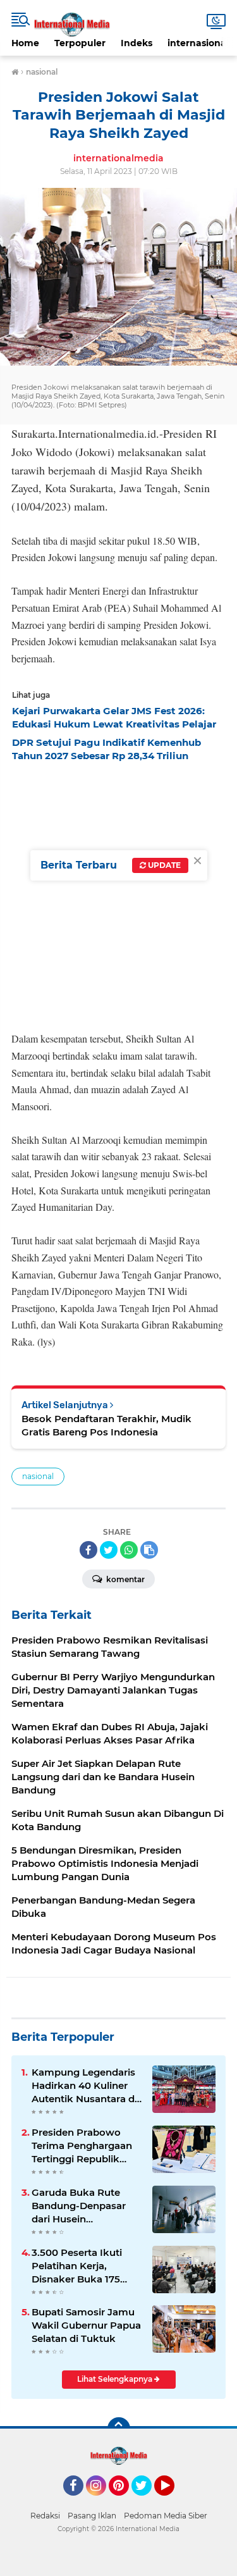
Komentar (125, 1579)
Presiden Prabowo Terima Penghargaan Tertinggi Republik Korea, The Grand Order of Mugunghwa (84, 2146)
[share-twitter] (109, 1550)
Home (25, 43)
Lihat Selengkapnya (116, 2379)
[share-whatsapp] (129, 1550)
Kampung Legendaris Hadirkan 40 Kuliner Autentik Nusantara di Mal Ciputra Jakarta (84, 2086)
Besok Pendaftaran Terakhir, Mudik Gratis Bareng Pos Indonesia (106, 1425)
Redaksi (45, 2516)
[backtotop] (119, 2429)
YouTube (173, 2501)
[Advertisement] (118, 893)
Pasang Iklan (92, 2516)
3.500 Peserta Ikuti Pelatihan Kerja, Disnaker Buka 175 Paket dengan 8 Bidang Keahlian (77, 2266)
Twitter (147, 2501)
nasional (38, 1476)
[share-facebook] (88, 1550)
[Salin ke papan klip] (149, 1550)
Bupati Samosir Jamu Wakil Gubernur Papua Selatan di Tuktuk (86, 2325)
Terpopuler (80, 43)
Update (163, 865)
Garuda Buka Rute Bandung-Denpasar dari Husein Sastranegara (79, 2206)
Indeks (137, 43)
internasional (198, 43)
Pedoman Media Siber (166, 2516)
